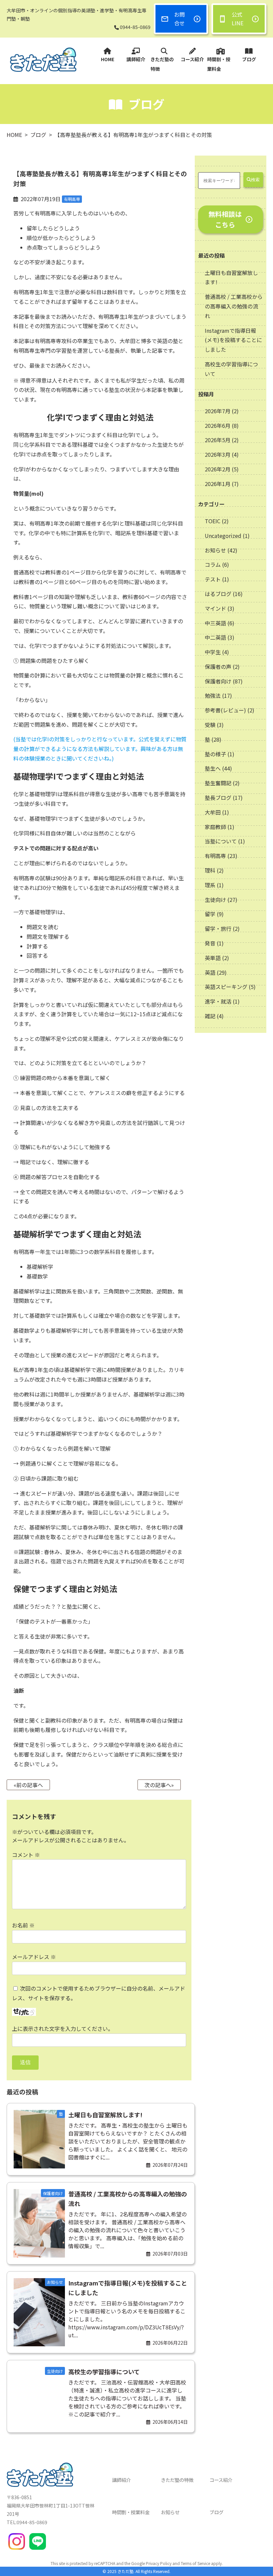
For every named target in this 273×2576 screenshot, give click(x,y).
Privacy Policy (159, 2563)
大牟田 (213, 812)
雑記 (210, 1016)
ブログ (249, 59)
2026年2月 (218, 469)
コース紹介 (192, 59)
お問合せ (179, 19)
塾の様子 (215, 754)
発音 (210, 943)
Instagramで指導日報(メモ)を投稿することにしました (233, 340)
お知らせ (215, 550)
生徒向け (215, 900)
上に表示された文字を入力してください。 (63, 2028)
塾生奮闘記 (218, 783)
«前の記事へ (28, 1785)
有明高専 (215, 856)
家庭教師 (215, 827)
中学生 (213, 652)
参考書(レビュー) (225, 710)
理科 (210, 870)
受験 (210, 725)
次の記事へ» (159, 1785)
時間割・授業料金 (219, 64)
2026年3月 (218, 454)
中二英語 (215, 637)
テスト (213, 579)
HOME (108, 59)
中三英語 (215, 623)
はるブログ (218, 594)
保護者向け (218, 681)
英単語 (213, 958)
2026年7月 (218, 411)
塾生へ (213, 768)
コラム (213, 564)
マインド (215, 608)
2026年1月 (218, 484)
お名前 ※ (23, 1925)
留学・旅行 (218, 928)
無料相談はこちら (225, 219)
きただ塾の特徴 (162, 64)
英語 (210, 972)
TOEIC (213, 521)
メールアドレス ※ (34, 1957)
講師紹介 (136, 59)
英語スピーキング (226, 987)
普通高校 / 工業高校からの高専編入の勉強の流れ (234, 306)
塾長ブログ (218, 797)
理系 (210, 885)
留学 (210, 914)
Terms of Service (195, 2563)
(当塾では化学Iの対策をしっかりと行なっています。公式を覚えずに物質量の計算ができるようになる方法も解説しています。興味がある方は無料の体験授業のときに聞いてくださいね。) (100, 749)
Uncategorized (223, 536)
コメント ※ (26, 1855)
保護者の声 (218, 667)
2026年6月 (218, 426)
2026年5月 (218, 440)
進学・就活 (218, 1001)
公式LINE (238, 19)
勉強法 (213, 695)
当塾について (221, 841)
